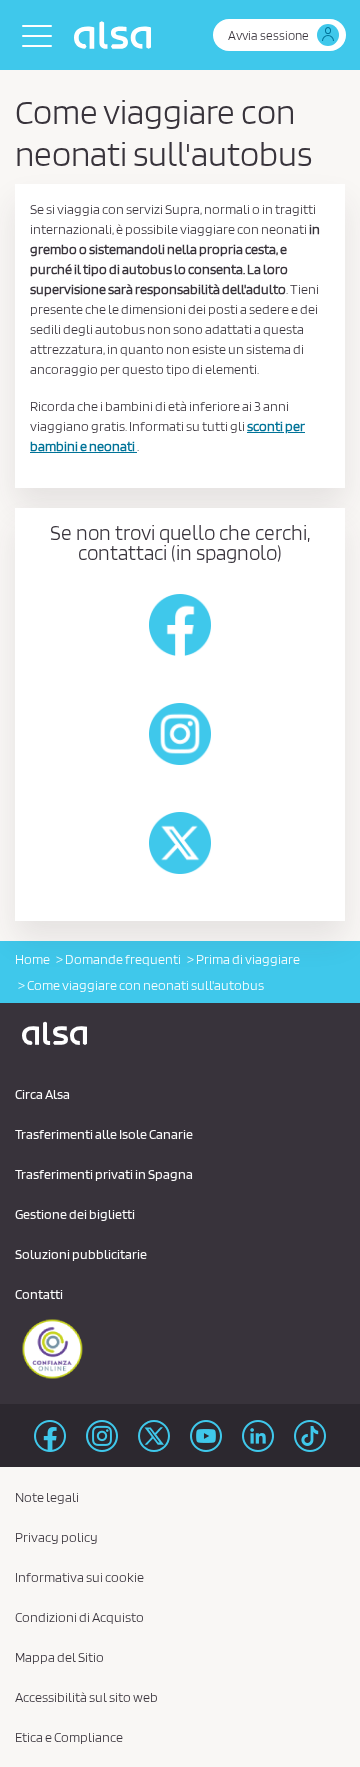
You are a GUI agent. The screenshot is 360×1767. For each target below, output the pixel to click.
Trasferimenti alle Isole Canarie (104, 1134)
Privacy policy (56, 1537)
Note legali (47, 1497)
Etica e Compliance (69, 1737)
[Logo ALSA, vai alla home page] (117, 35)
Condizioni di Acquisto (79, 1617)
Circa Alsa (42, 1094)
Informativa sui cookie (79, 1577)
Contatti (39, 1294)
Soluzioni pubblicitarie (81, 1254)
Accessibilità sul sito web (86, 1697)
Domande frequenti (123, 959)
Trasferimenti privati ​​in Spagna (104, 1174)
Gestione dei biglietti (75, 1214)
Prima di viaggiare (248, 959)
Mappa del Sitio (59, 1657)
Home (32, 959)
